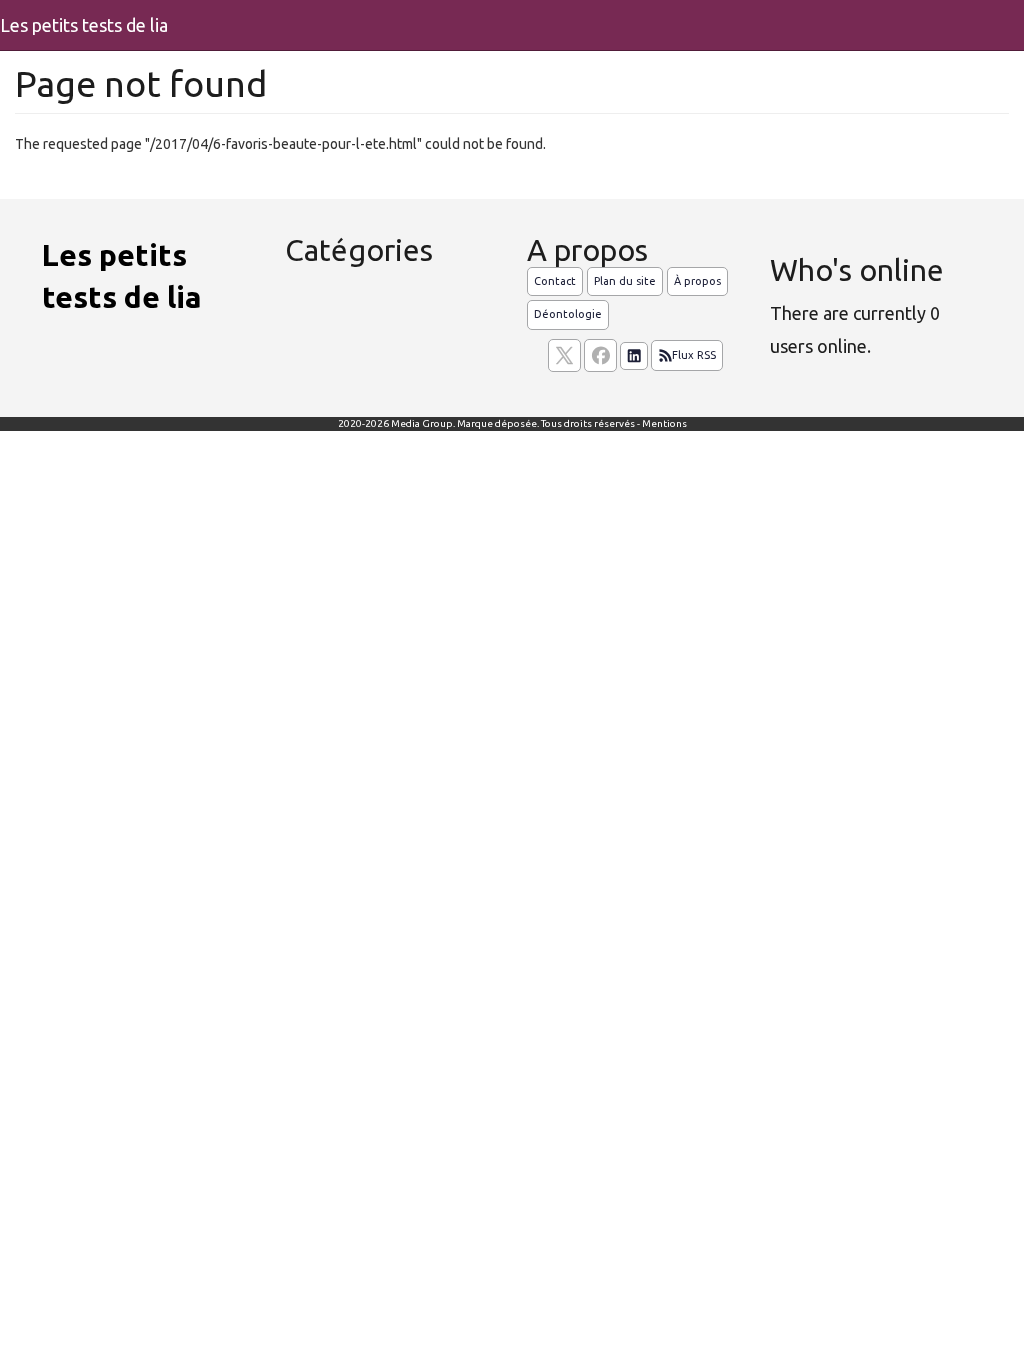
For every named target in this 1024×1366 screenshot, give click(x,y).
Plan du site (625, 281)
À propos (697, 281)
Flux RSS (694, 355)
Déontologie (568, 314)
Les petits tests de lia (84, 25)
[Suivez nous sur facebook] (600, 355)
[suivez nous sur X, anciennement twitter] (564, 355)
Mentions (664, 423)
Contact (555, 281)
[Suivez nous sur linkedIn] (634, 356)
